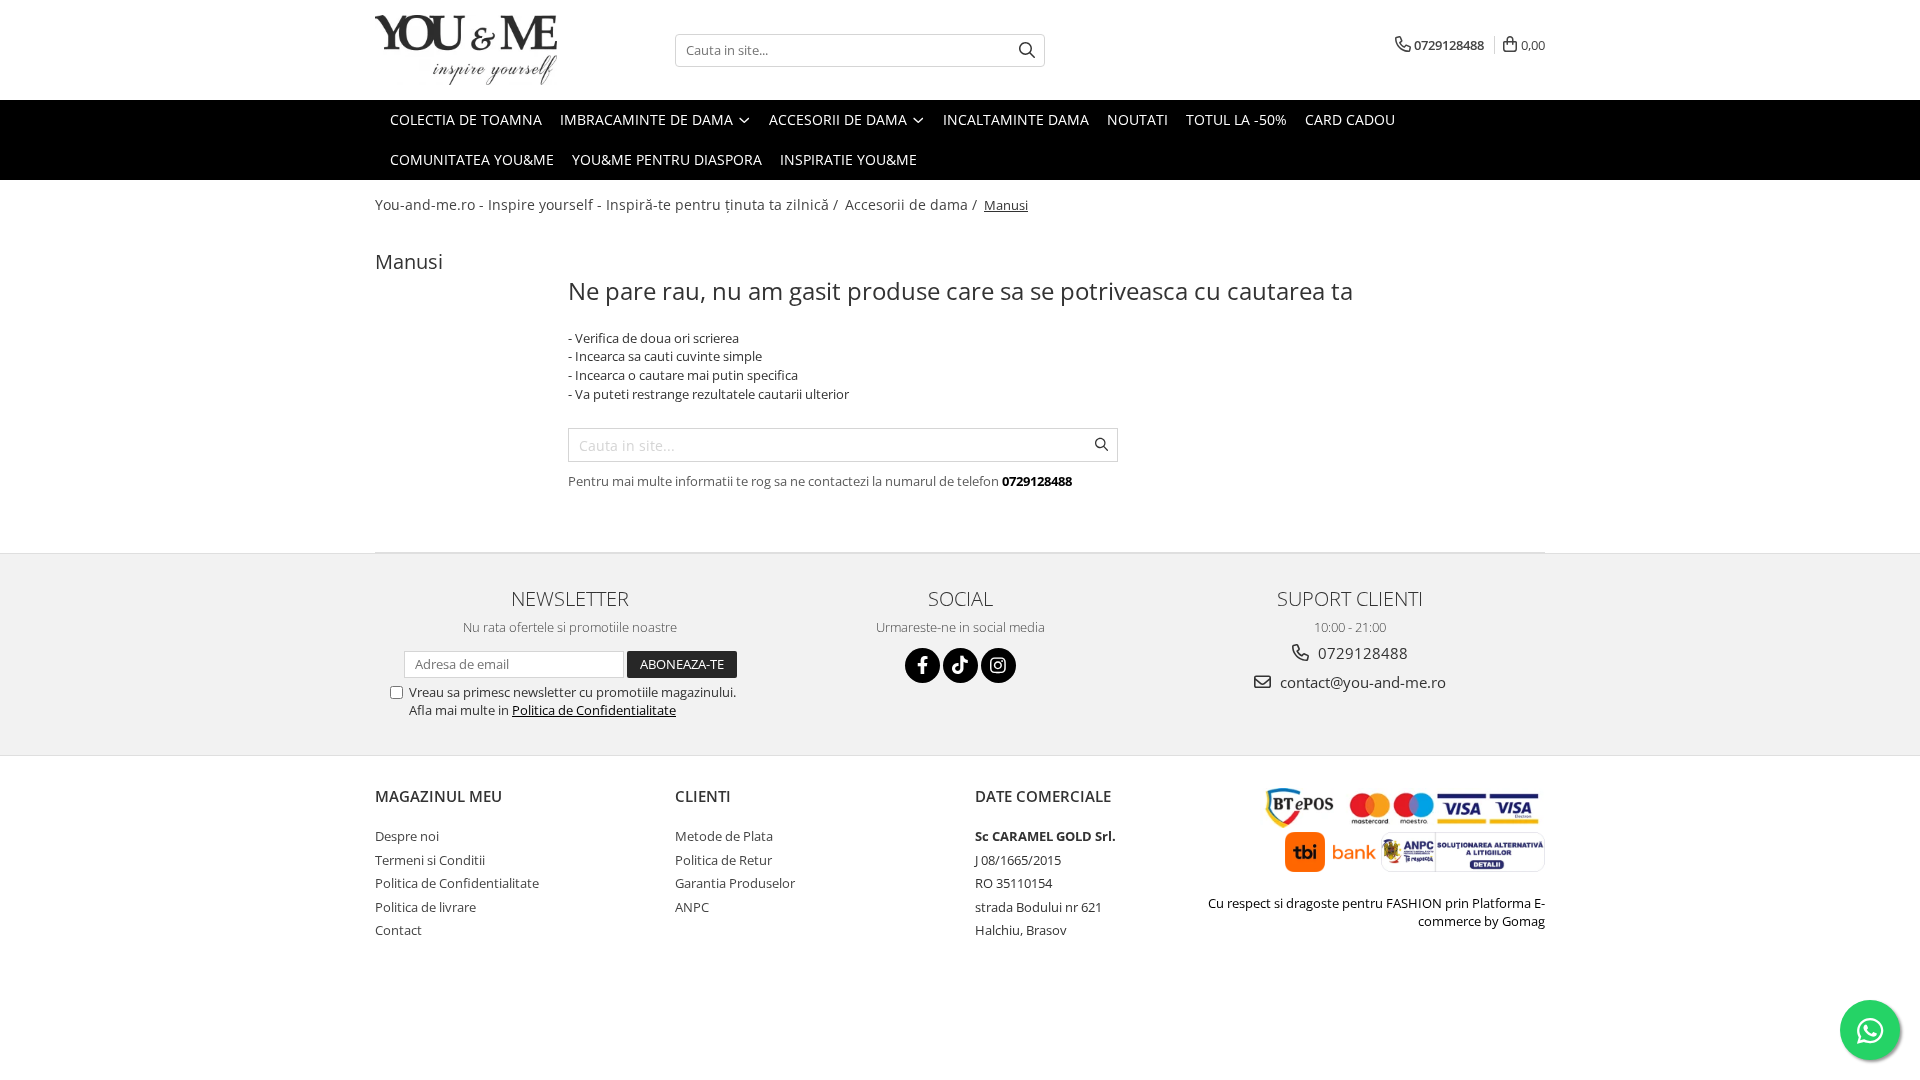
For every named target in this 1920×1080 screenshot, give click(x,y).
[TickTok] (960, 665)
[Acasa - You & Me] (475, 50)
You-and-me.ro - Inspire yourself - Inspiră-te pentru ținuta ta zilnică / (608, 204)
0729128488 (1361, 653)
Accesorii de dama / (913, 204)
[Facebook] (922, 665)
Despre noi (407, 836)
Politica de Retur (723, 860)
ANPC (692, 907)
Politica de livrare (425, 907)
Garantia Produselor (735, 883)
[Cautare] (1027, 50)
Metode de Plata (724, 836)
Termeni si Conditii (430, 860)
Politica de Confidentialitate (594, 710)
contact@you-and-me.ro (1361, 682)
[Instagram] (998, 665)
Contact (398, 930)
